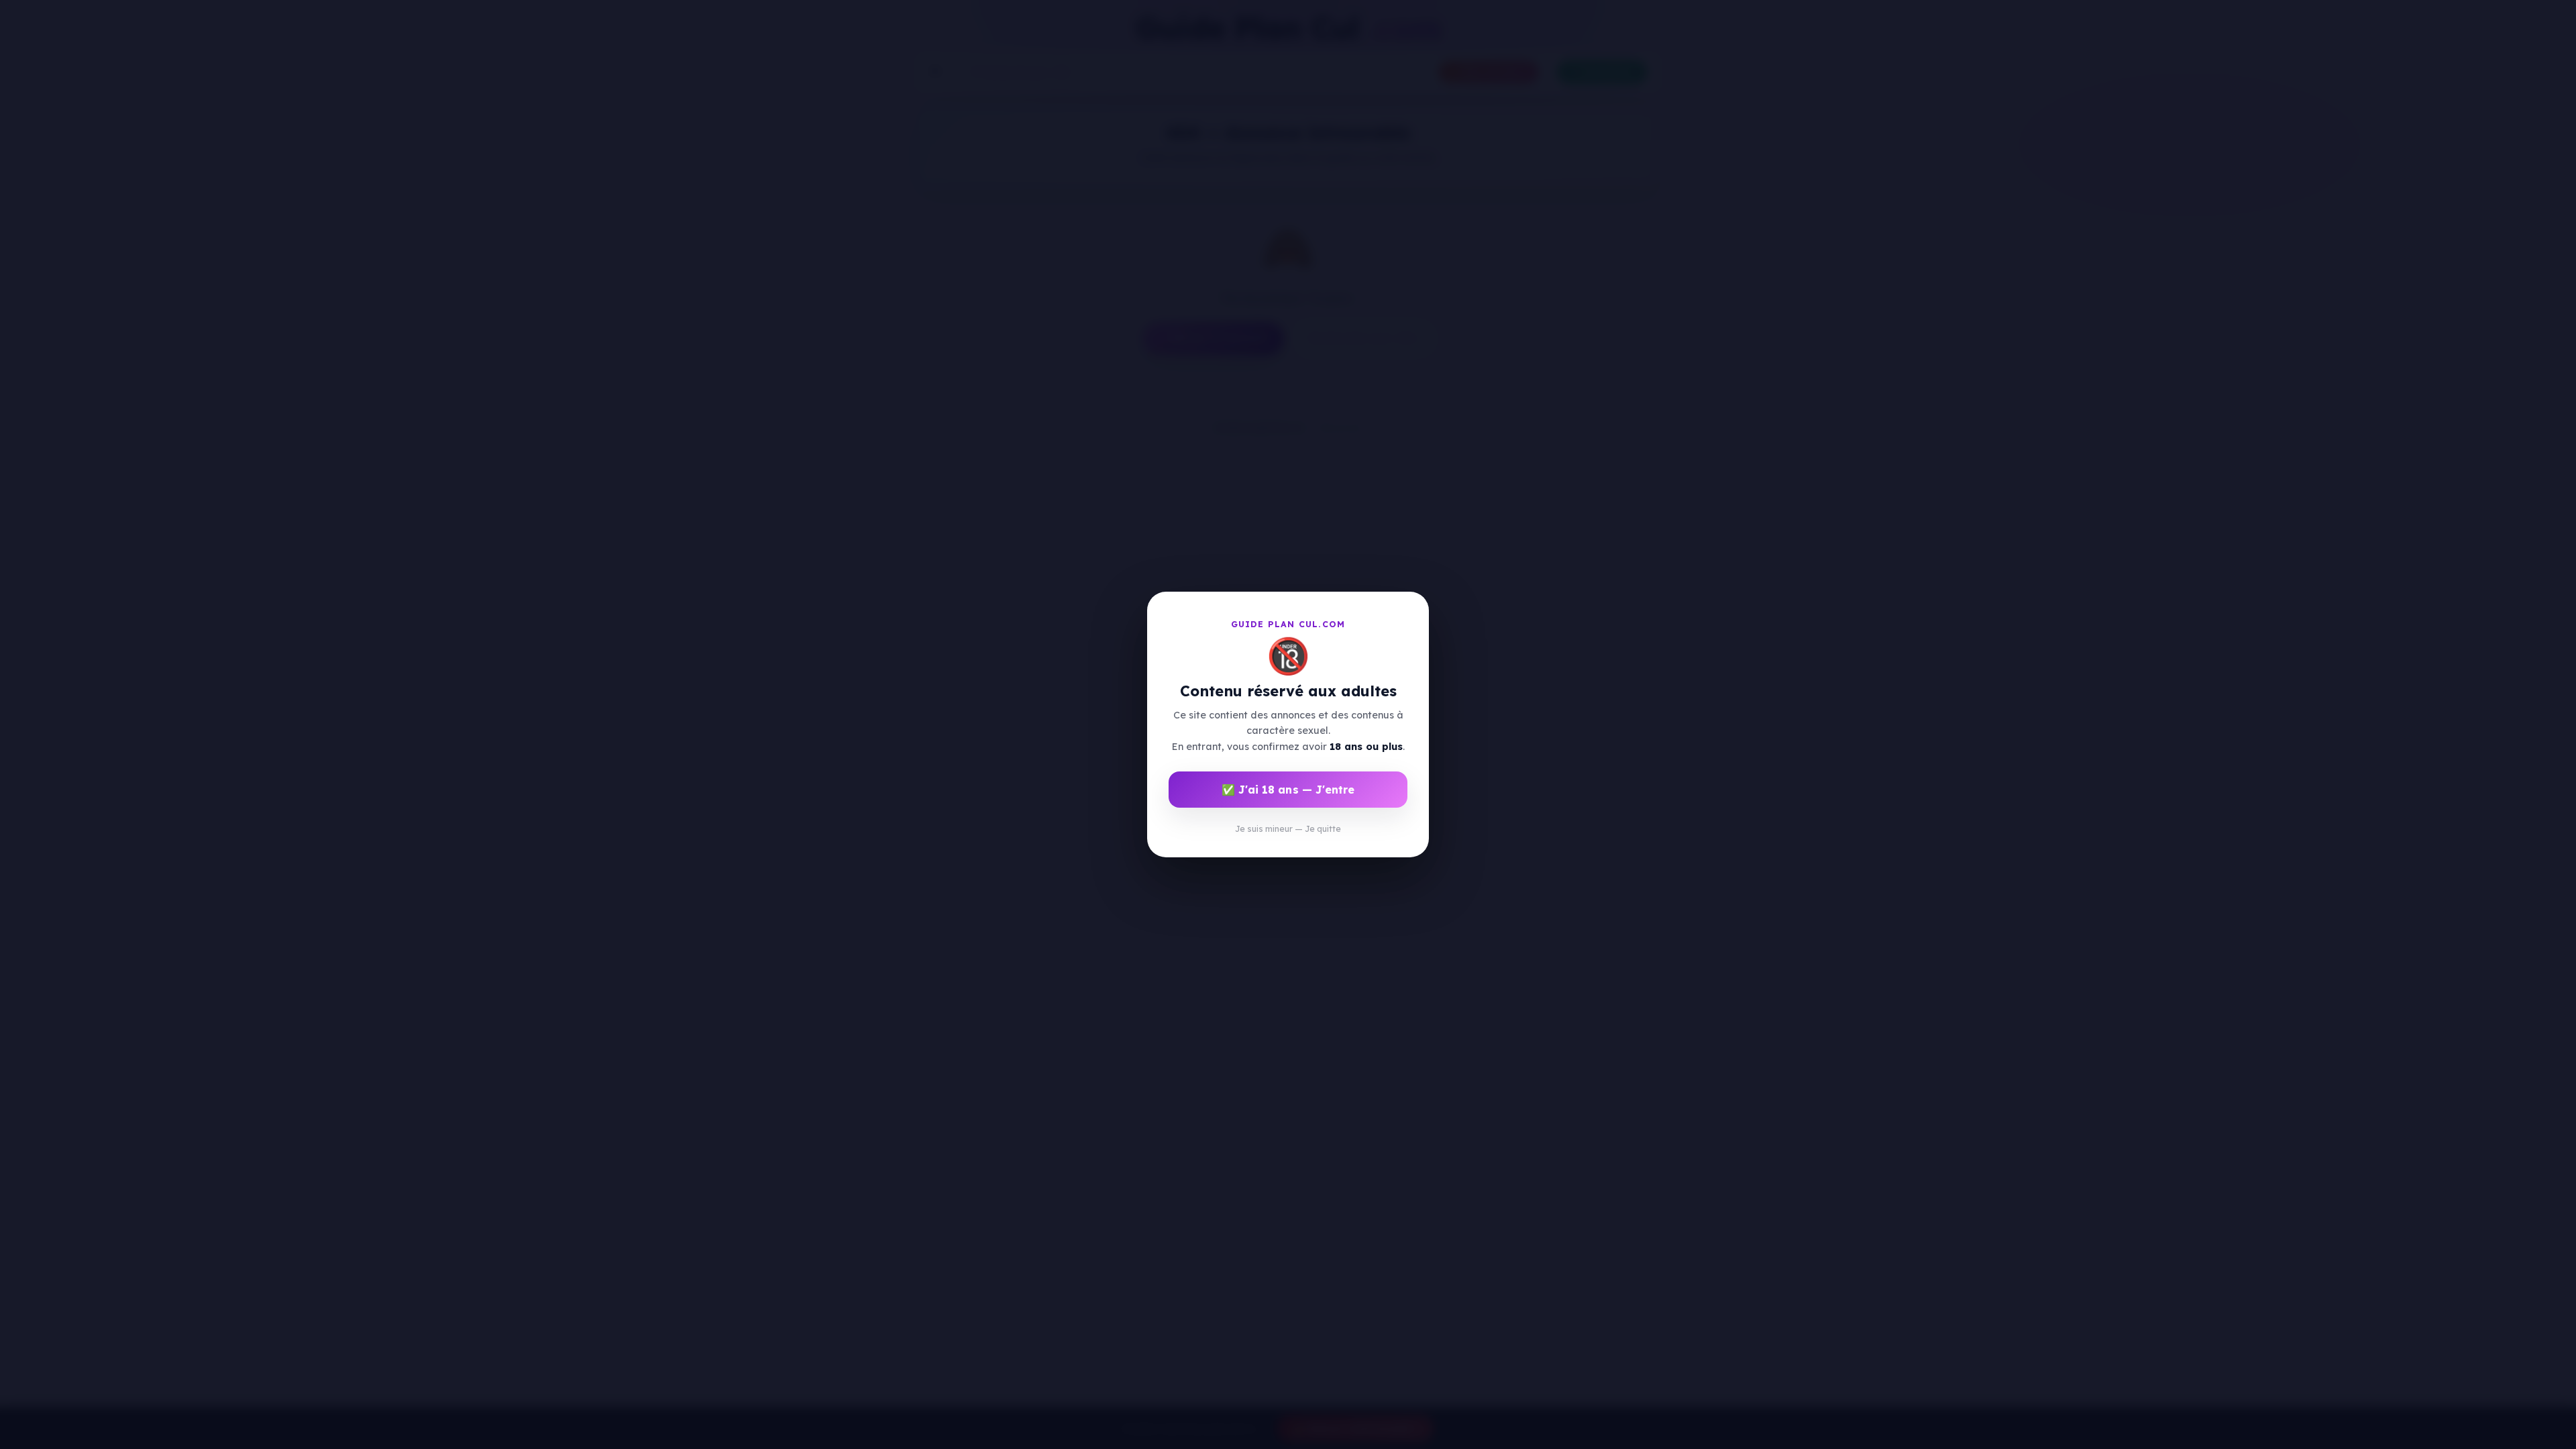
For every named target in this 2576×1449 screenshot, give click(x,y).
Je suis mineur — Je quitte (1288, 829)
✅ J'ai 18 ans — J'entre (1288, 790)
